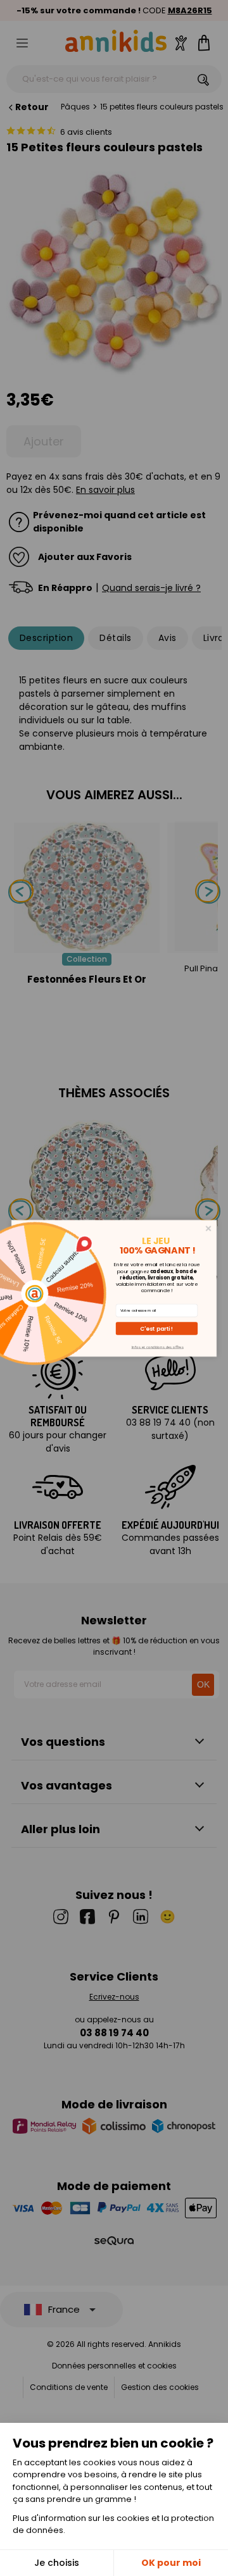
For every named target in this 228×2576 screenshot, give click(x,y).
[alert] (114, 1288)
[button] (157, 1328)
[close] (209, 1229)
